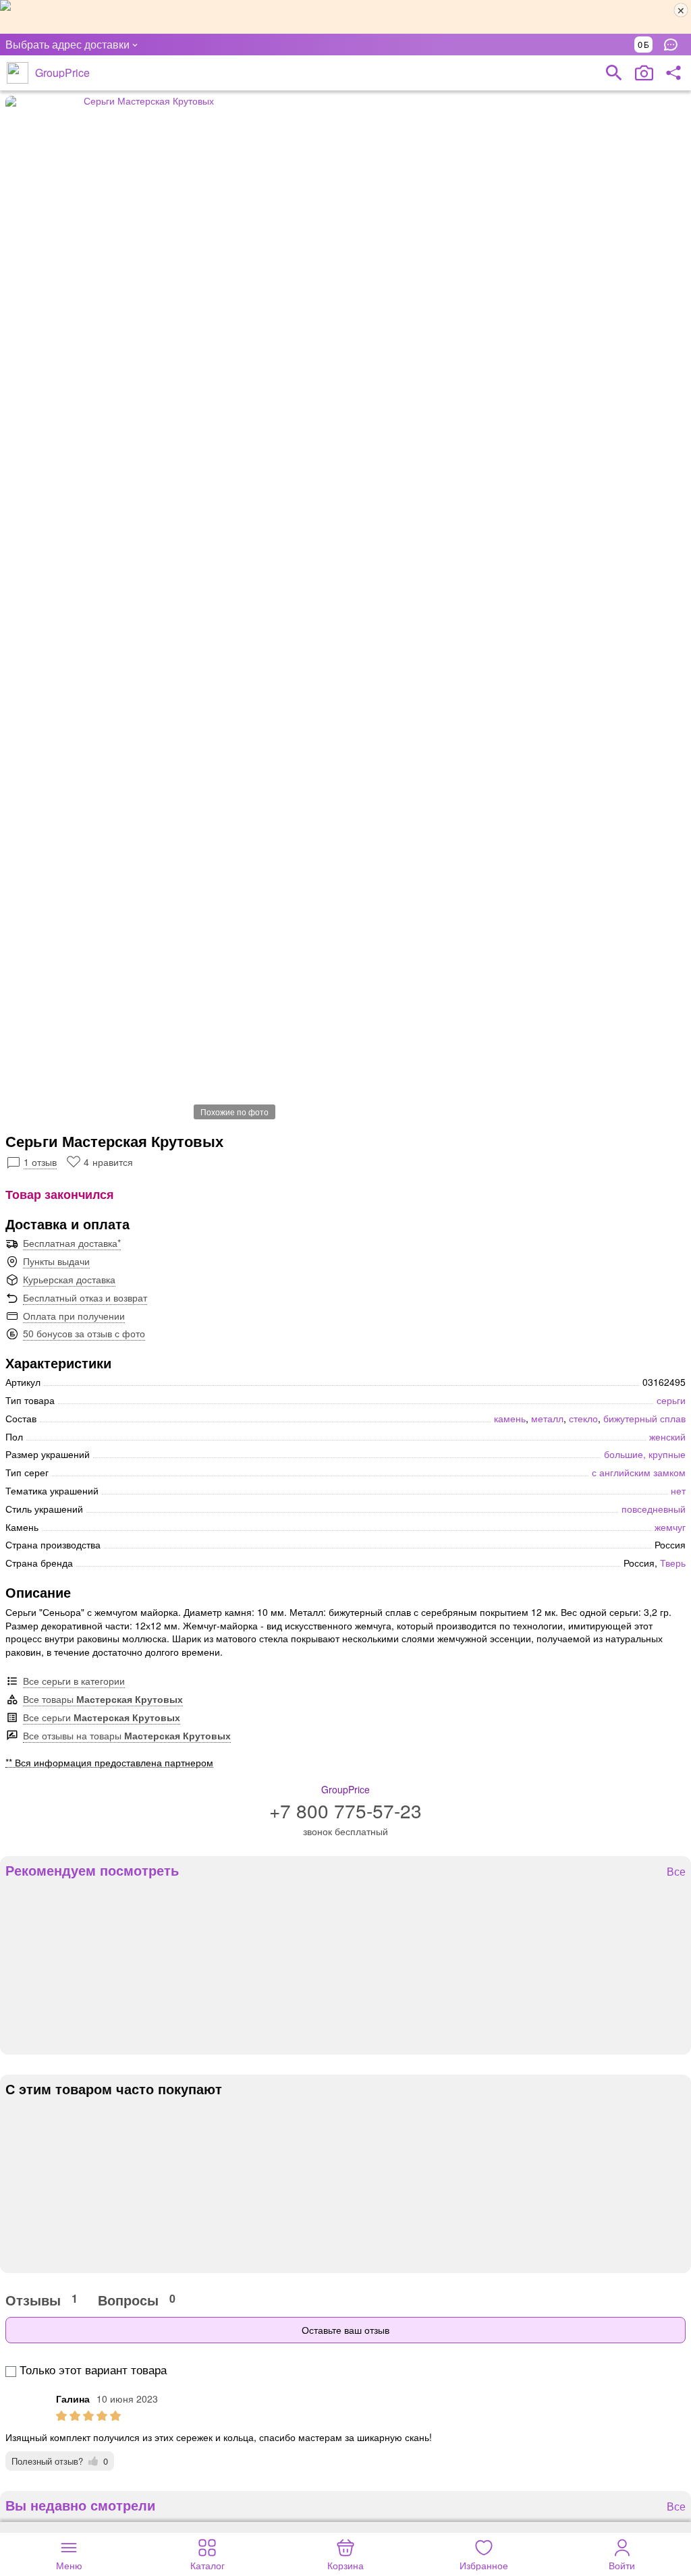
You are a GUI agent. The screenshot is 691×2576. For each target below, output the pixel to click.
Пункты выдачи (56, 1261)
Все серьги (102, 1717)
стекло (583, 1418)
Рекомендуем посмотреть (92, 1870)
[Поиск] (614, 73)
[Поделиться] (673, 73)
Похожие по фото (234, 1112)
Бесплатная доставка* (72, 1243)
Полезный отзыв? (60, 2461)
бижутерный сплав (644, 1418)
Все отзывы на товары (127, 1735)
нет (678, 1490)
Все (676, 1872)
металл (547, 1418)
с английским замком (639, 1472)
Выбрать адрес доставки (67, 44)
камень (510, 1418)
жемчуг (670, 1527)
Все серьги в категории (74, 1681)
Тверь (673, 1563)
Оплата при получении (74, 1316)
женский (667, 1436)
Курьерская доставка (69, 1279)
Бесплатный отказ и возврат (85, 1297)
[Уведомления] (674, 45)
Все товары (103, 1699)
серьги (671, 1400)
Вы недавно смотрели (80, 2505)
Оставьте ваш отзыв (345, 2330)
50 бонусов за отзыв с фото (84, 1333)
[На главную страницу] (18, 73)
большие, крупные (645, 1454)
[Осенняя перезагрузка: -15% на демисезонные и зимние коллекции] (345, 17)
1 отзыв (40, 1162)
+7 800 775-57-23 (345, 1810)
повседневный (654, 1509)
